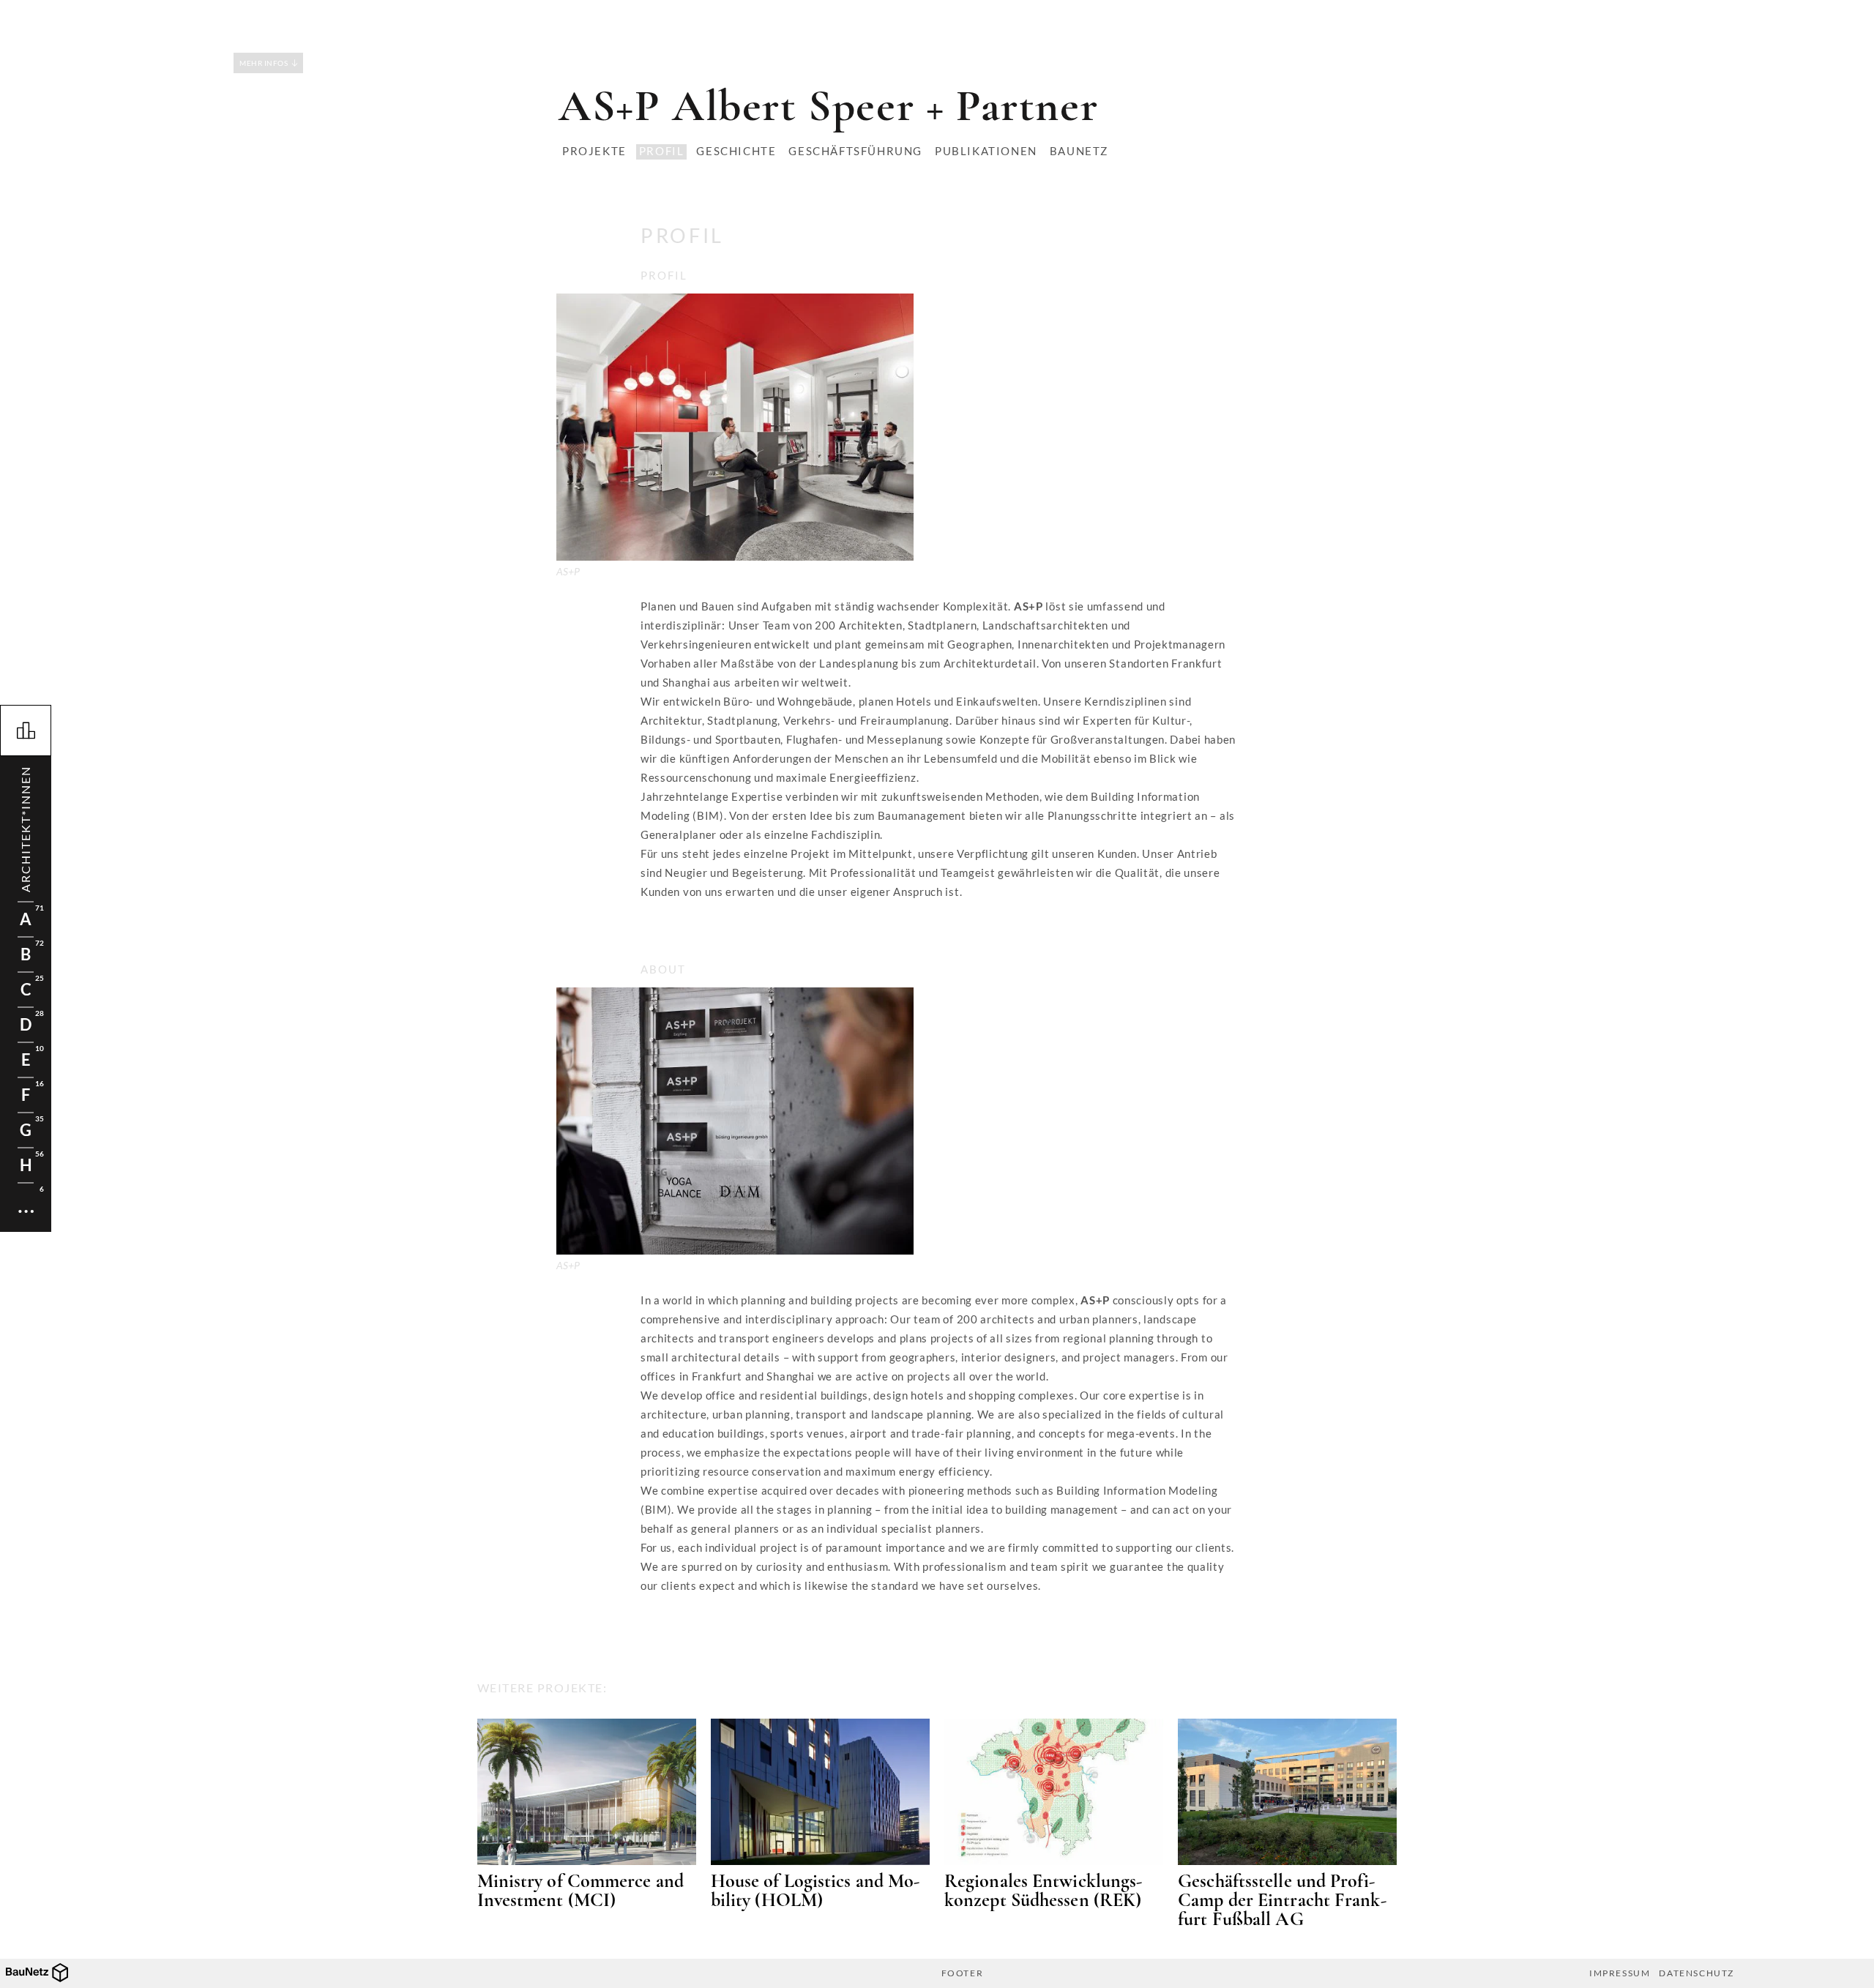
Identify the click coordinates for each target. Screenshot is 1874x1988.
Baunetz (1079, 151)
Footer (963, 1973)
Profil (662, 151)
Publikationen (986, 151)
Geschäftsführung (855, 151)
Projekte (594, 151)
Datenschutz (1696, 1973)
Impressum (1620, 1973)
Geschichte (736, 151)
